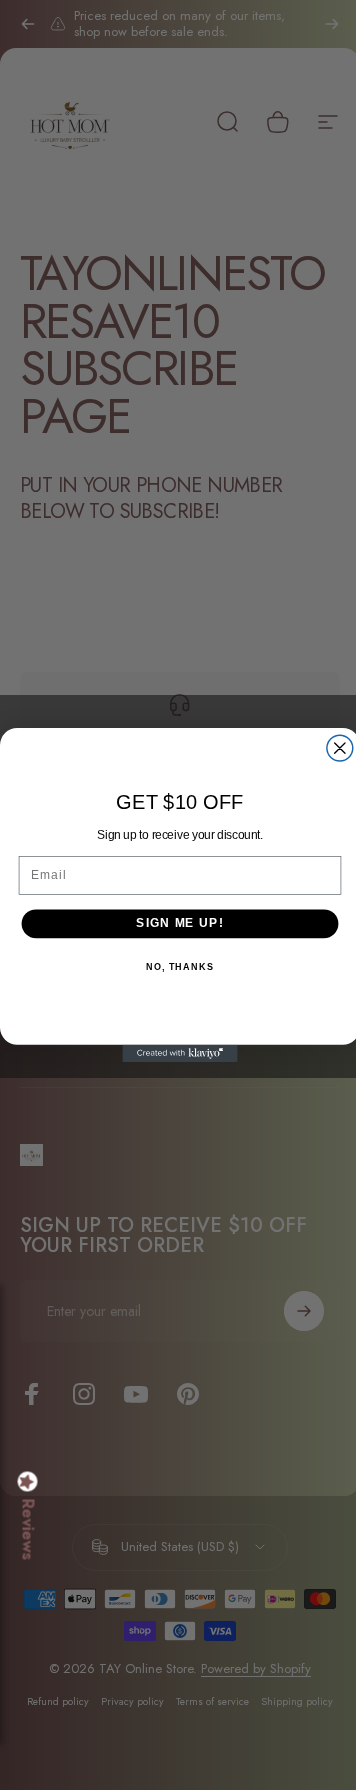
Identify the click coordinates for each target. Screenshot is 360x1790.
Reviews (28, 1530)
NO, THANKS (172, 967)
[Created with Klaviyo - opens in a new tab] (172, 1053)
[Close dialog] (332, 748)
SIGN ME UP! (172, 923)
